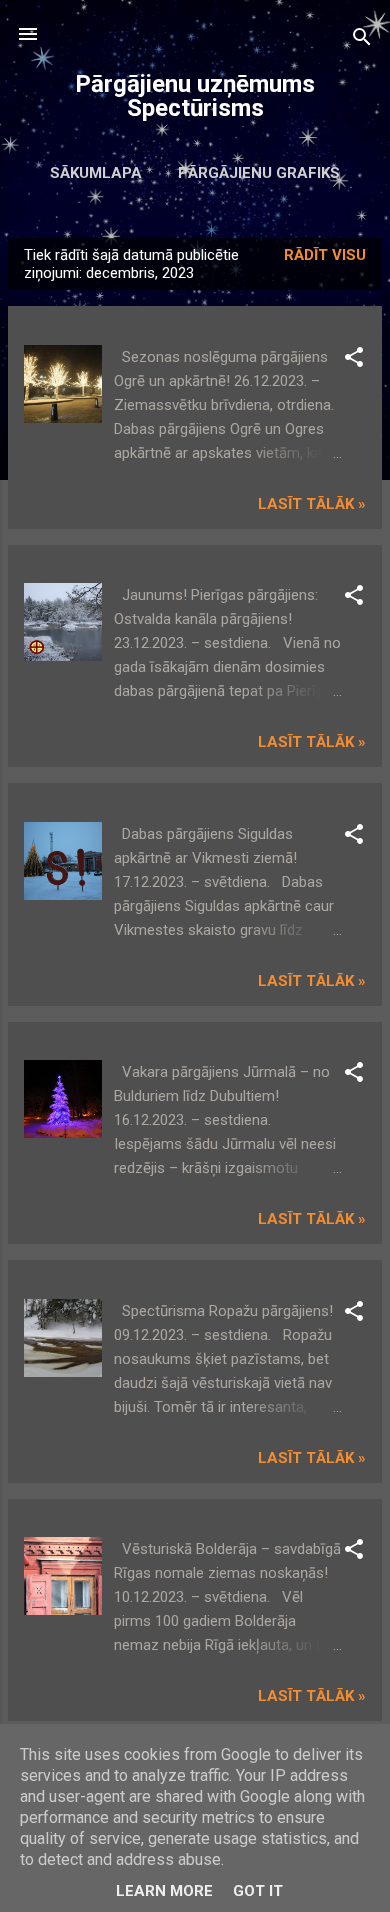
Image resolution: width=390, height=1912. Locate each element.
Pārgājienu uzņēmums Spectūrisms (195, 96)
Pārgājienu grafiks (259, 173)
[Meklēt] (362, 40)
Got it (258, 1891)
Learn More (164, 1891)
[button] (354, 360)
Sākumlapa (96, 173)
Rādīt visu (325, 255)
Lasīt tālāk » (312, 504)
